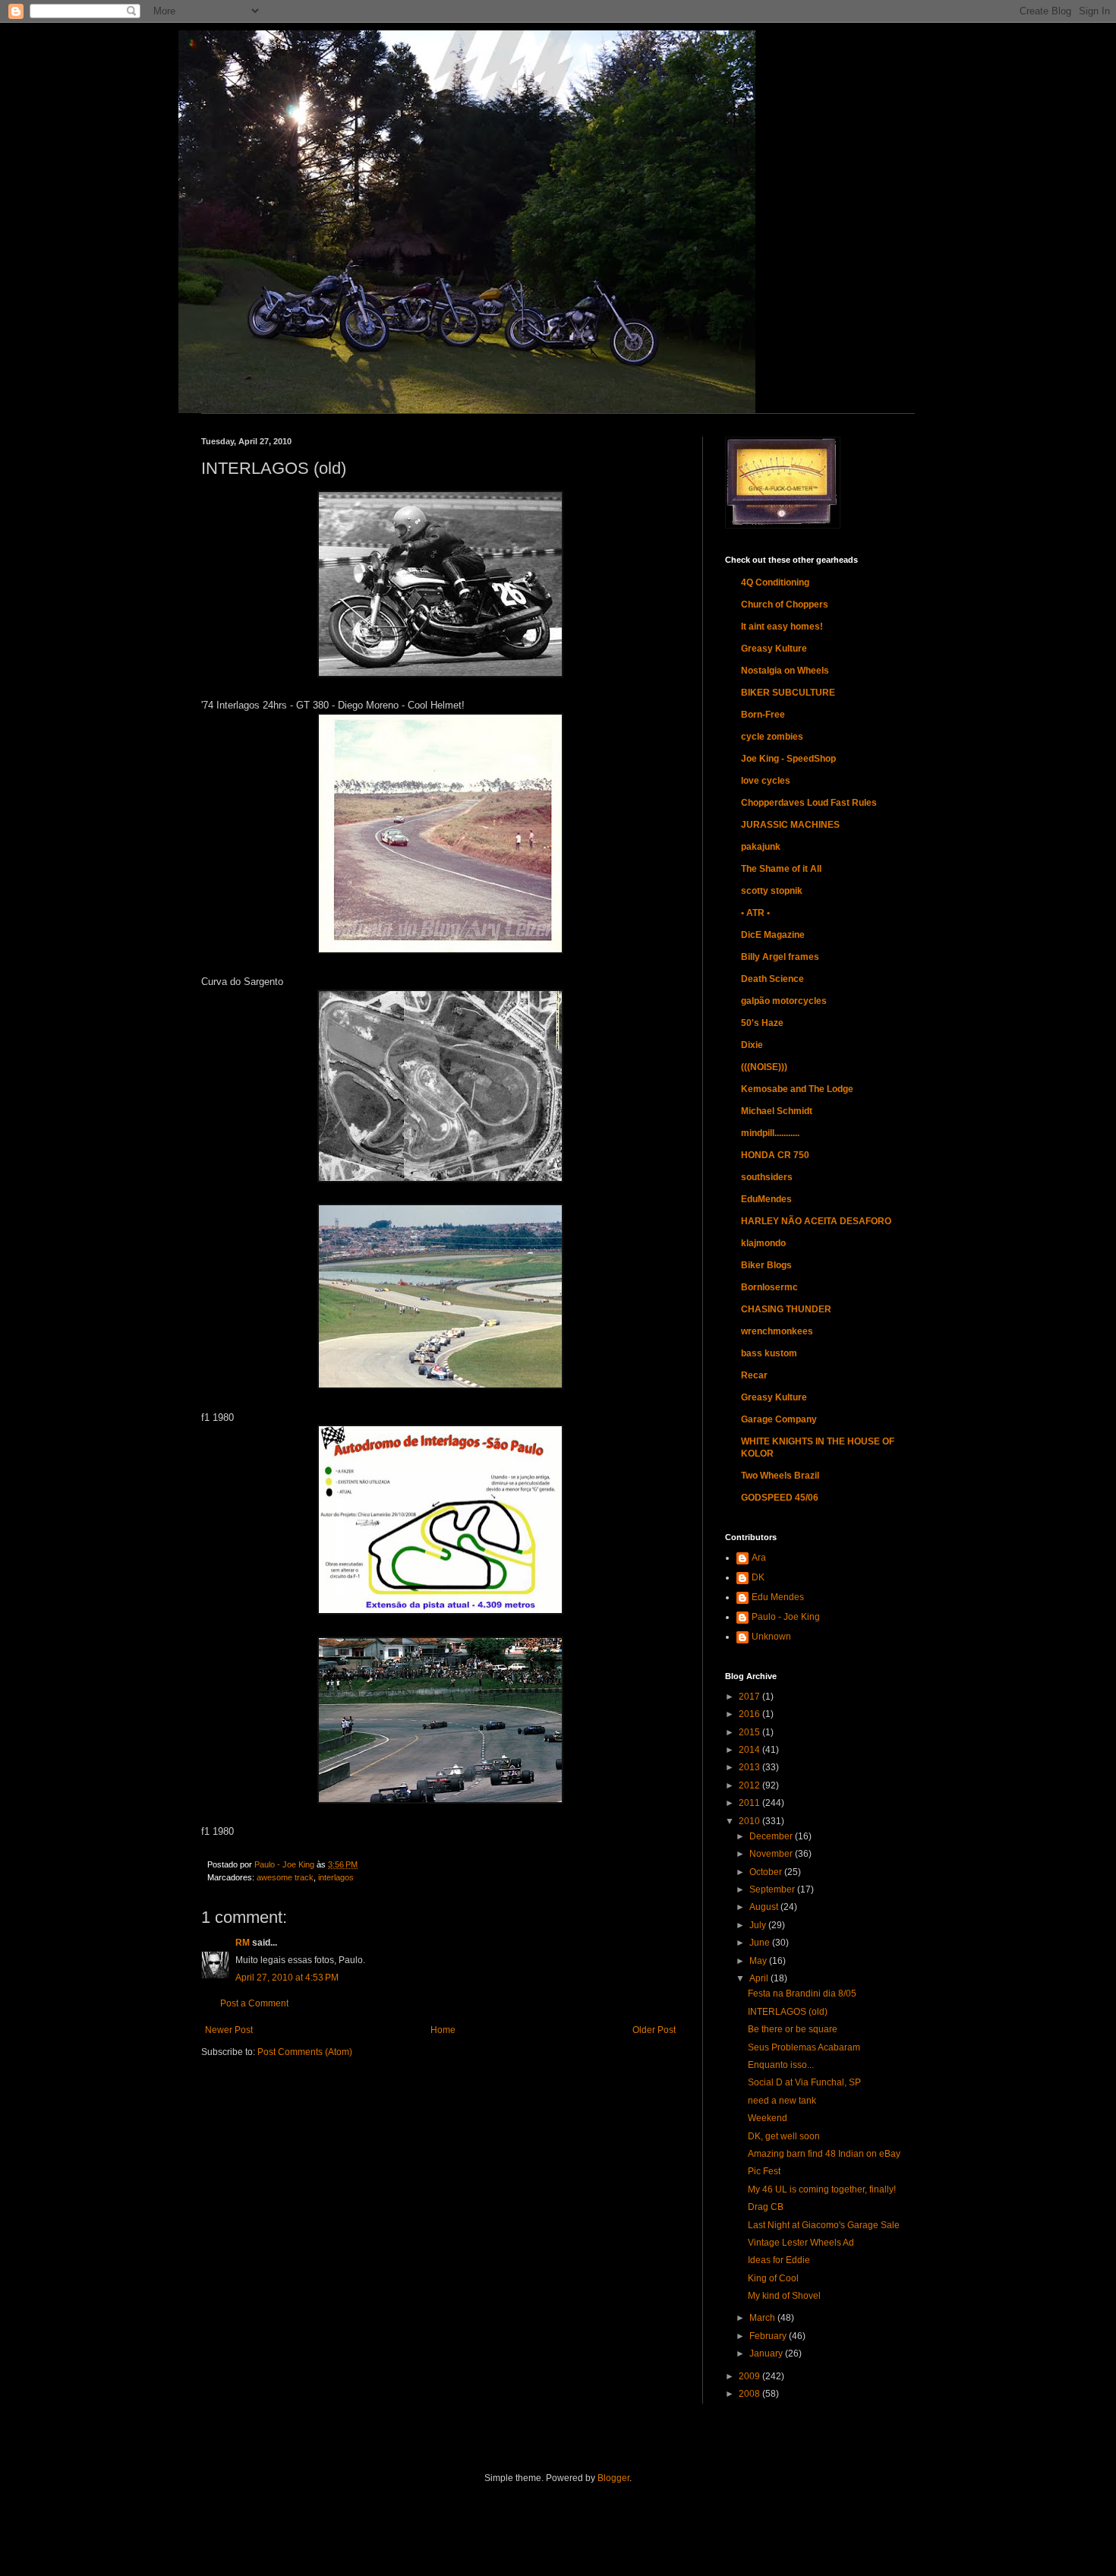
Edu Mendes (778, 1597)
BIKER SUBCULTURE (788, 693)
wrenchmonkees (777, 1331)
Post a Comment (254, 2003)
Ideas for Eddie (779, 2260)
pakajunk (761, 847)
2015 (750, 1732)
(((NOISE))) (764, 1067)
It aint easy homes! (782, 627)
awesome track (285, 1877)
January (767, 2353)
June (761, 1943)
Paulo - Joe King (786, 1617)
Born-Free (763, 715)
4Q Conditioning (775, 582)
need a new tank (782, 2101)
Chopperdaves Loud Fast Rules (809, 803)
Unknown (771, 1637)
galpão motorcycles (784, 1001)
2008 (750, 2394)
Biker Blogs (766, 1265)
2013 (750, 1767)
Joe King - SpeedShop (788, 759)
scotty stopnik (772, 891)
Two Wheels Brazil (780, 1476)
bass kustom (769, 1353)
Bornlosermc (769, 1287)
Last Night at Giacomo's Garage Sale (824, 2225)
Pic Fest (764, 2171)
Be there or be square (793, 2029)
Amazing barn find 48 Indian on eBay (824, 2154)
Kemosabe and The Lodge (797, 1089)
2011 (750, 1803)
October (767, 1872)
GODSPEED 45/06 (780, 1498)
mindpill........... (770, 1133)
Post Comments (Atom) (305, 2052)
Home (443, 2030)
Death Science (772, 979)
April (760, 1978)
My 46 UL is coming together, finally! (822, 2189)
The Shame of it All (781, 869)
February (769, 2336)
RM (243, 1943)
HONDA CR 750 (775, 1155)
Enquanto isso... (781, 2065)
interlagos (336, 1877)
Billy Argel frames (780, 957)
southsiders (767, 1177)
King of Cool (773, 2278)
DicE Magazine (773, 935)
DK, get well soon (784, 2136)
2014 (750, 1750)
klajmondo (763, 1243)
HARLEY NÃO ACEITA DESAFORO (816, 1221)
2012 (750, 1785)
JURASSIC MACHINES (790, 825)
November (772, 1854)
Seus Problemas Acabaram (804, 2047)
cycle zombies (772, 737)
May (759, 1961)
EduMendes (766, 1199)
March (763, 2318)
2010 (750, 1821)
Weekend (768, 2118)
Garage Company (779, 1419)
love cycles (766, 781)
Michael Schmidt (777, 1111)
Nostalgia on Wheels (785, 671)
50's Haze (762, 1023)
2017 (750, 1697)
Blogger (613, 2478)
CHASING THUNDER (786, 1309)
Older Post (654, 2030)
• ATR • (755, 913)
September (773, 1889)
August (765, 1907)
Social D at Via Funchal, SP (804, 2082)
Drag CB (766, 2207)
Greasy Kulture (774, 649)
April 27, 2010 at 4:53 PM (287, 1978)
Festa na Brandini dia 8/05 (802, 1994)
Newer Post (229, 2030)
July (759, 1925)
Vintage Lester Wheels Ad (801, 2243)
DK (758, 1577)
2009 (750, 2376)
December (772, 1836)
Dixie (752, 1045)
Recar (754, 1375)
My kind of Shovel (784, 2296)
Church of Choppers (785, 605)
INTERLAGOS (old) (788, 2012)
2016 (750, 1714)
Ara (759, 1558)
